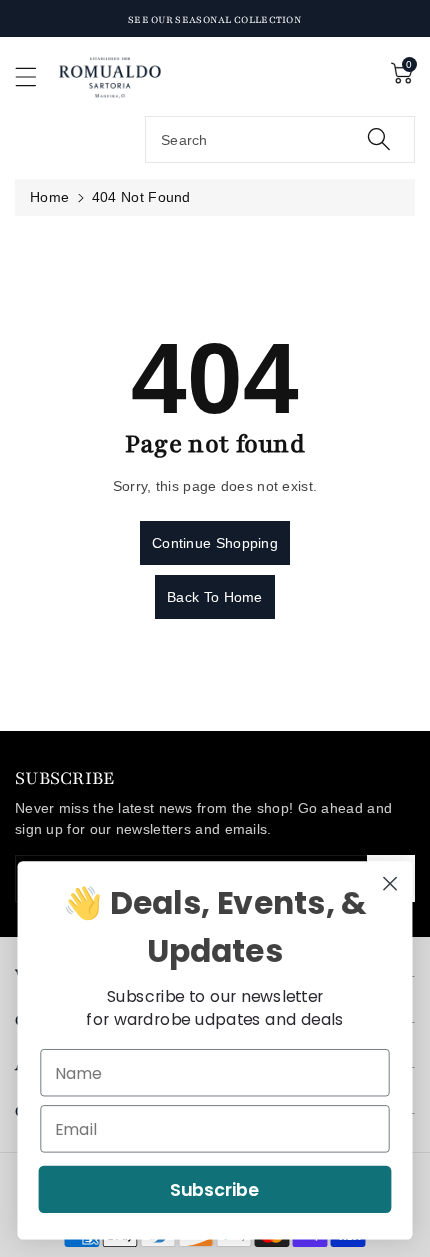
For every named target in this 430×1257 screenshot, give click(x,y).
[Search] (379, 139)
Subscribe (215, 1189)
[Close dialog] (390, 883)
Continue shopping (215, 543)
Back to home (215, 597)
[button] (35, 76)
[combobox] (280, 139)
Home (49, 197)
